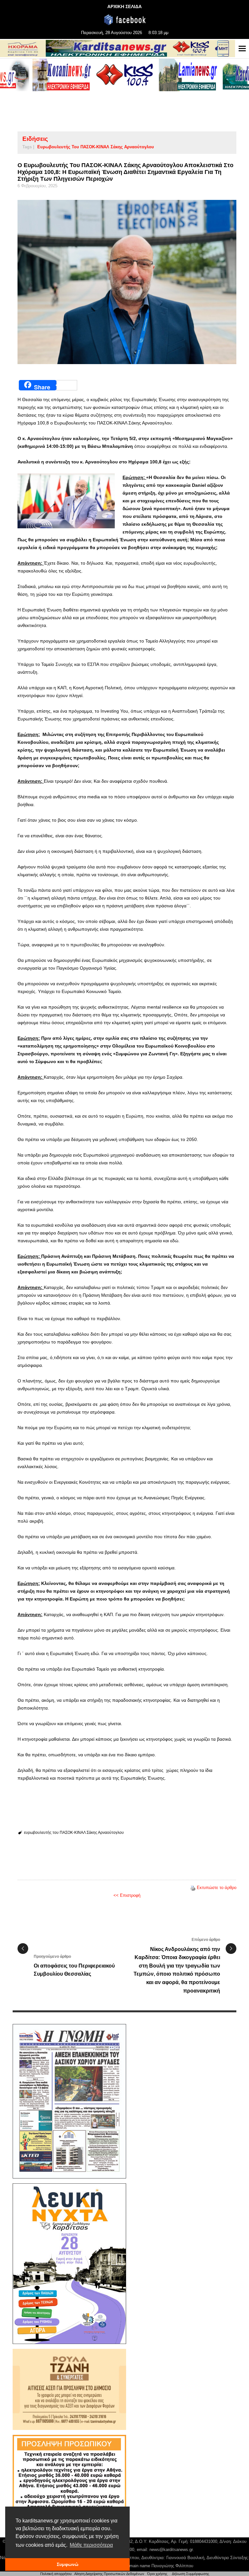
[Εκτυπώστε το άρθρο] (193, 1888)
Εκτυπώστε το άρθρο (217, 1888)
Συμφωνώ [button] (68, 2564)
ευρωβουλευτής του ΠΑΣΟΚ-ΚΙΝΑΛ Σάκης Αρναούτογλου (96, 147)
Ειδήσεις (35, 139)
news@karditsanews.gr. (172, 2550)
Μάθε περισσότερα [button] (91, 2545)
